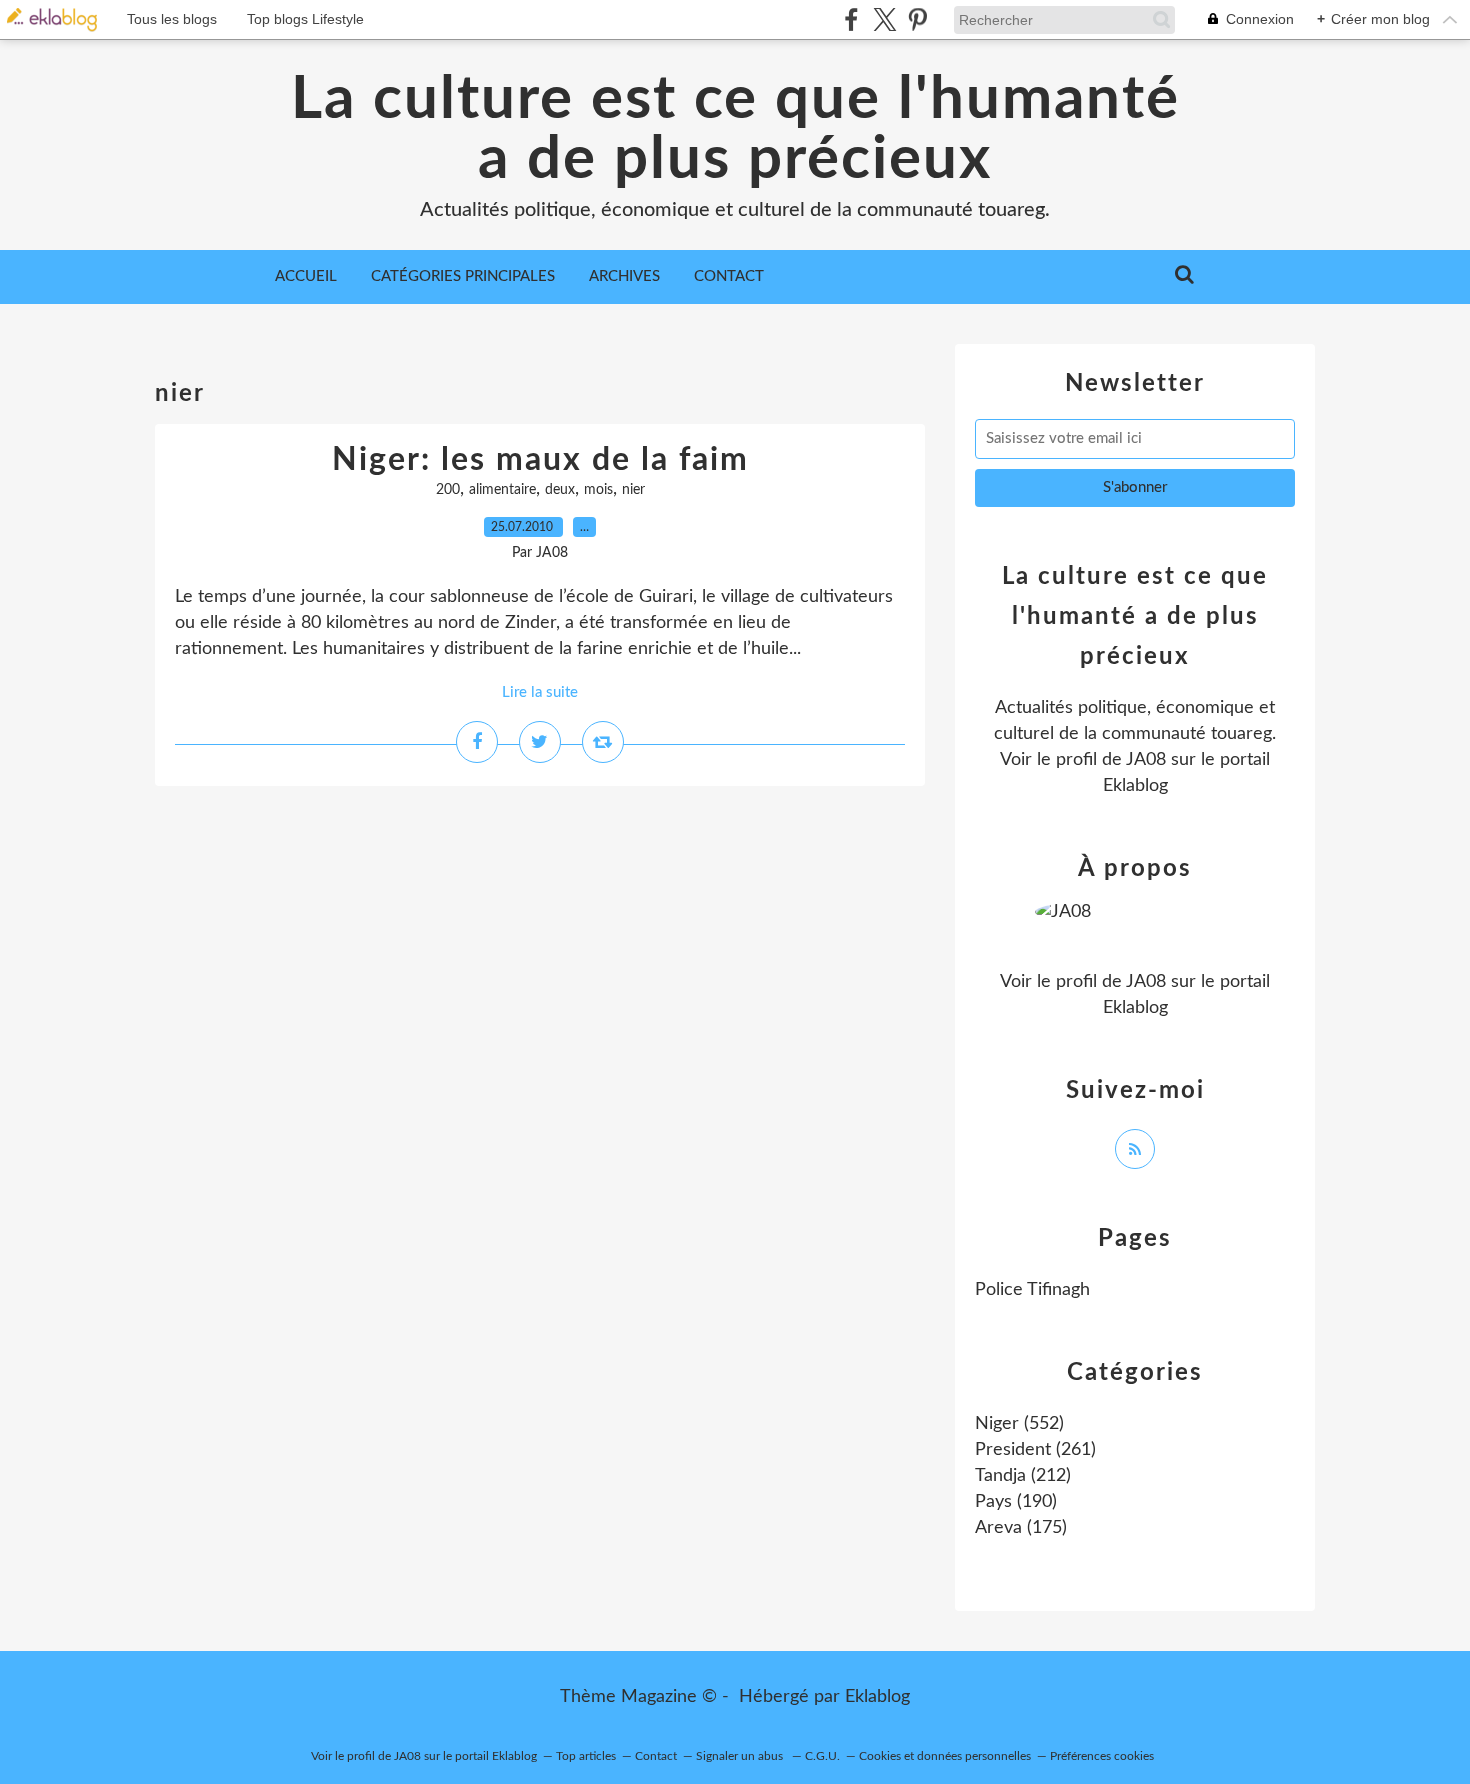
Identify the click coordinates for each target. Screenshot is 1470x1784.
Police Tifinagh (1032, 1290)
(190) (1016, 1502)
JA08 (1146, 760)
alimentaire (502, 490)
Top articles (586, 1756)
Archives (624, 276)
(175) (1021, 1528)
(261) (1035, 1450)
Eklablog (877, 1697)
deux (560, 490)
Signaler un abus (741, 1756)
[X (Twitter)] (884, 19)
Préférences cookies (1102, 1756)
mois (598, 490)
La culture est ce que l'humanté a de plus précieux (735, 130)
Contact (729, 276)
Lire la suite (540, 692)
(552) (1019, 1424)
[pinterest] (917, 19)
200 (448, 490)
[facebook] (851, 19)
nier (633, 490)
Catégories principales (463, 276)
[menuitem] (306, 277)
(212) (1023, 1476)
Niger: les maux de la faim (540, 460)
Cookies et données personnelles (945, 1756)
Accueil (306, 276)
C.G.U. (822, 1756)
